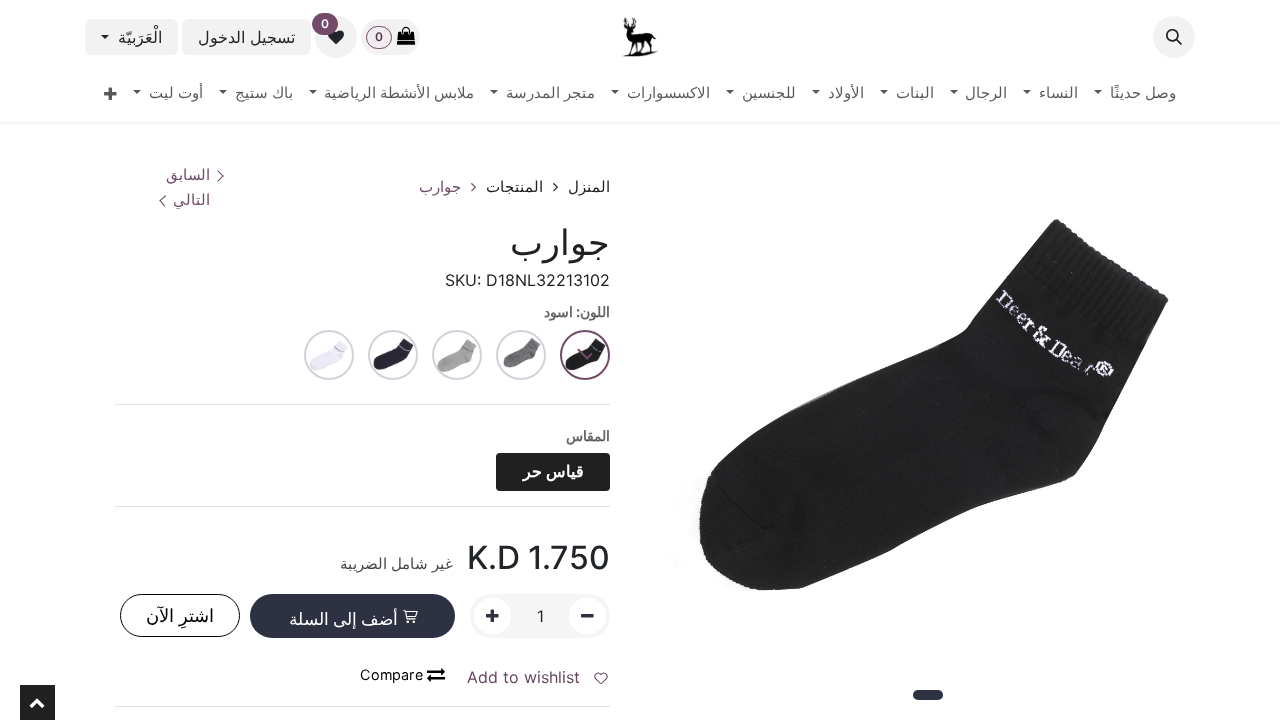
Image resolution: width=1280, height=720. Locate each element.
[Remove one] (587, 616)
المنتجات (514, 186)
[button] (1174, 37)
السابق (188, 174)
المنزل (589, 186)
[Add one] (492, 616)
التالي (191, 199)
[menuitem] (1135, 94)
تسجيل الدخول (246, 37)
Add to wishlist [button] (526, 677)
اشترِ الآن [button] (180, 615)
